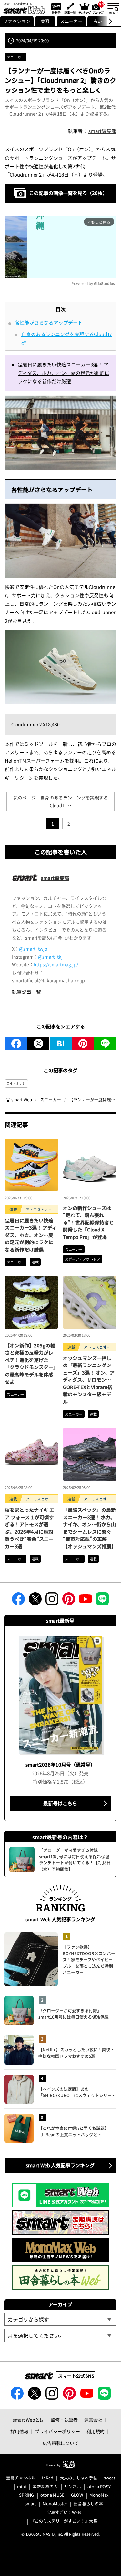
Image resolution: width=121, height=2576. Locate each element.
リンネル (73, 2487)
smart (30, 2504)
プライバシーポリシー (57, 2431)
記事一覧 (69, 8)
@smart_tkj (50, 957)
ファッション (17, 21)
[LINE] (105, 1044)
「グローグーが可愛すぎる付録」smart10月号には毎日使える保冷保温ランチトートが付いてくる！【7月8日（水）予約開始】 (77, 2014)
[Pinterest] (83, 1044)
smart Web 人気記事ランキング (60, 2165)
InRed (48, 2478)
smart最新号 (55, 8)
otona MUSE (52, 2495)
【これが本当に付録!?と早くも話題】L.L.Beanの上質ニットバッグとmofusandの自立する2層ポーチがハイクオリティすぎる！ (77, 2131)
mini (22, 2487)
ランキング (84, 8)
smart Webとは (28, 2420)
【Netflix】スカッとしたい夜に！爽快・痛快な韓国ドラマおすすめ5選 (76, 2053)
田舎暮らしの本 (88, 2504)
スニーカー (71, 21)
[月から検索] (60, 2335)
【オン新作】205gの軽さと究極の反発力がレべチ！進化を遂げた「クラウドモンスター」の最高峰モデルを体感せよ (30, 1364)
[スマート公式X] (35, 1601)
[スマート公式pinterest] (69, 1601)
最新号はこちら (60, 1803)
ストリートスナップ (98, 7)
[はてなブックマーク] (61, 1044)
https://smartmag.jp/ (56, 964)
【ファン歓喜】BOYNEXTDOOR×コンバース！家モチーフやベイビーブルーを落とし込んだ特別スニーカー (89, 1959)
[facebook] (16, 1044)
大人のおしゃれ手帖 (79, 2478)
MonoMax (99, 2495)
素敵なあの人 (45, 2487)
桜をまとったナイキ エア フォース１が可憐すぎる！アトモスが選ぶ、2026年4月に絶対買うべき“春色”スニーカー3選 (30, 1528)
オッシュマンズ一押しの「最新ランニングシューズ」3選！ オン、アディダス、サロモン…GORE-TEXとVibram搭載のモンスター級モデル (89, 1380)
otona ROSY (99, 2487)
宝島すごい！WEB (64, 2513)
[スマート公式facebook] (18, 1601)
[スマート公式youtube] (86, 1601)
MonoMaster (55, 2504)
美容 (45, 21)
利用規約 (96, 2431)
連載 (35, 1262)
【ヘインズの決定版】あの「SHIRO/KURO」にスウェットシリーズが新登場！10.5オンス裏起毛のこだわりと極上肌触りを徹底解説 (77, 2092)
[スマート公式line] (102, 1601)
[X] (38, 1044)
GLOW (77, 2495)
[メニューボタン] (113, 8)
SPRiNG (26, 2495)
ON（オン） (16, 1083)
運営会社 (93, 2420)
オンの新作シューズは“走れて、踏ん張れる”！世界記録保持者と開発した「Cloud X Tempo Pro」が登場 (88, 1222)
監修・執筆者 (64, 2420)
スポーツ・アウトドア (83, 1259)
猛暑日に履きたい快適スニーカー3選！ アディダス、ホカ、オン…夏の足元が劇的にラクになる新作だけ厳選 (64, 373)
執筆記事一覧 (26, 992)
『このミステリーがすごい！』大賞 (64, 2521)
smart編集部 (102, 131)
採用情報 (19, 2431)
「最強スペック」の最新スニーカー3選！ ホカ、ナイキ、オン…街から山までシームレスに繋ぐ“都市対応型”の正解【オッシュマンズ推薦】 (90, 1528)
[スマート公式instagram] (52, 1601)
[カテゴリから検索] (60, 2319)
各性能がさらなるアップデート (49, 322)
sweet (110, 2478)
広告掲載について (61, 2443)
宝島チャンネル (21, 2478)
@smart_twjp (33, 949)
